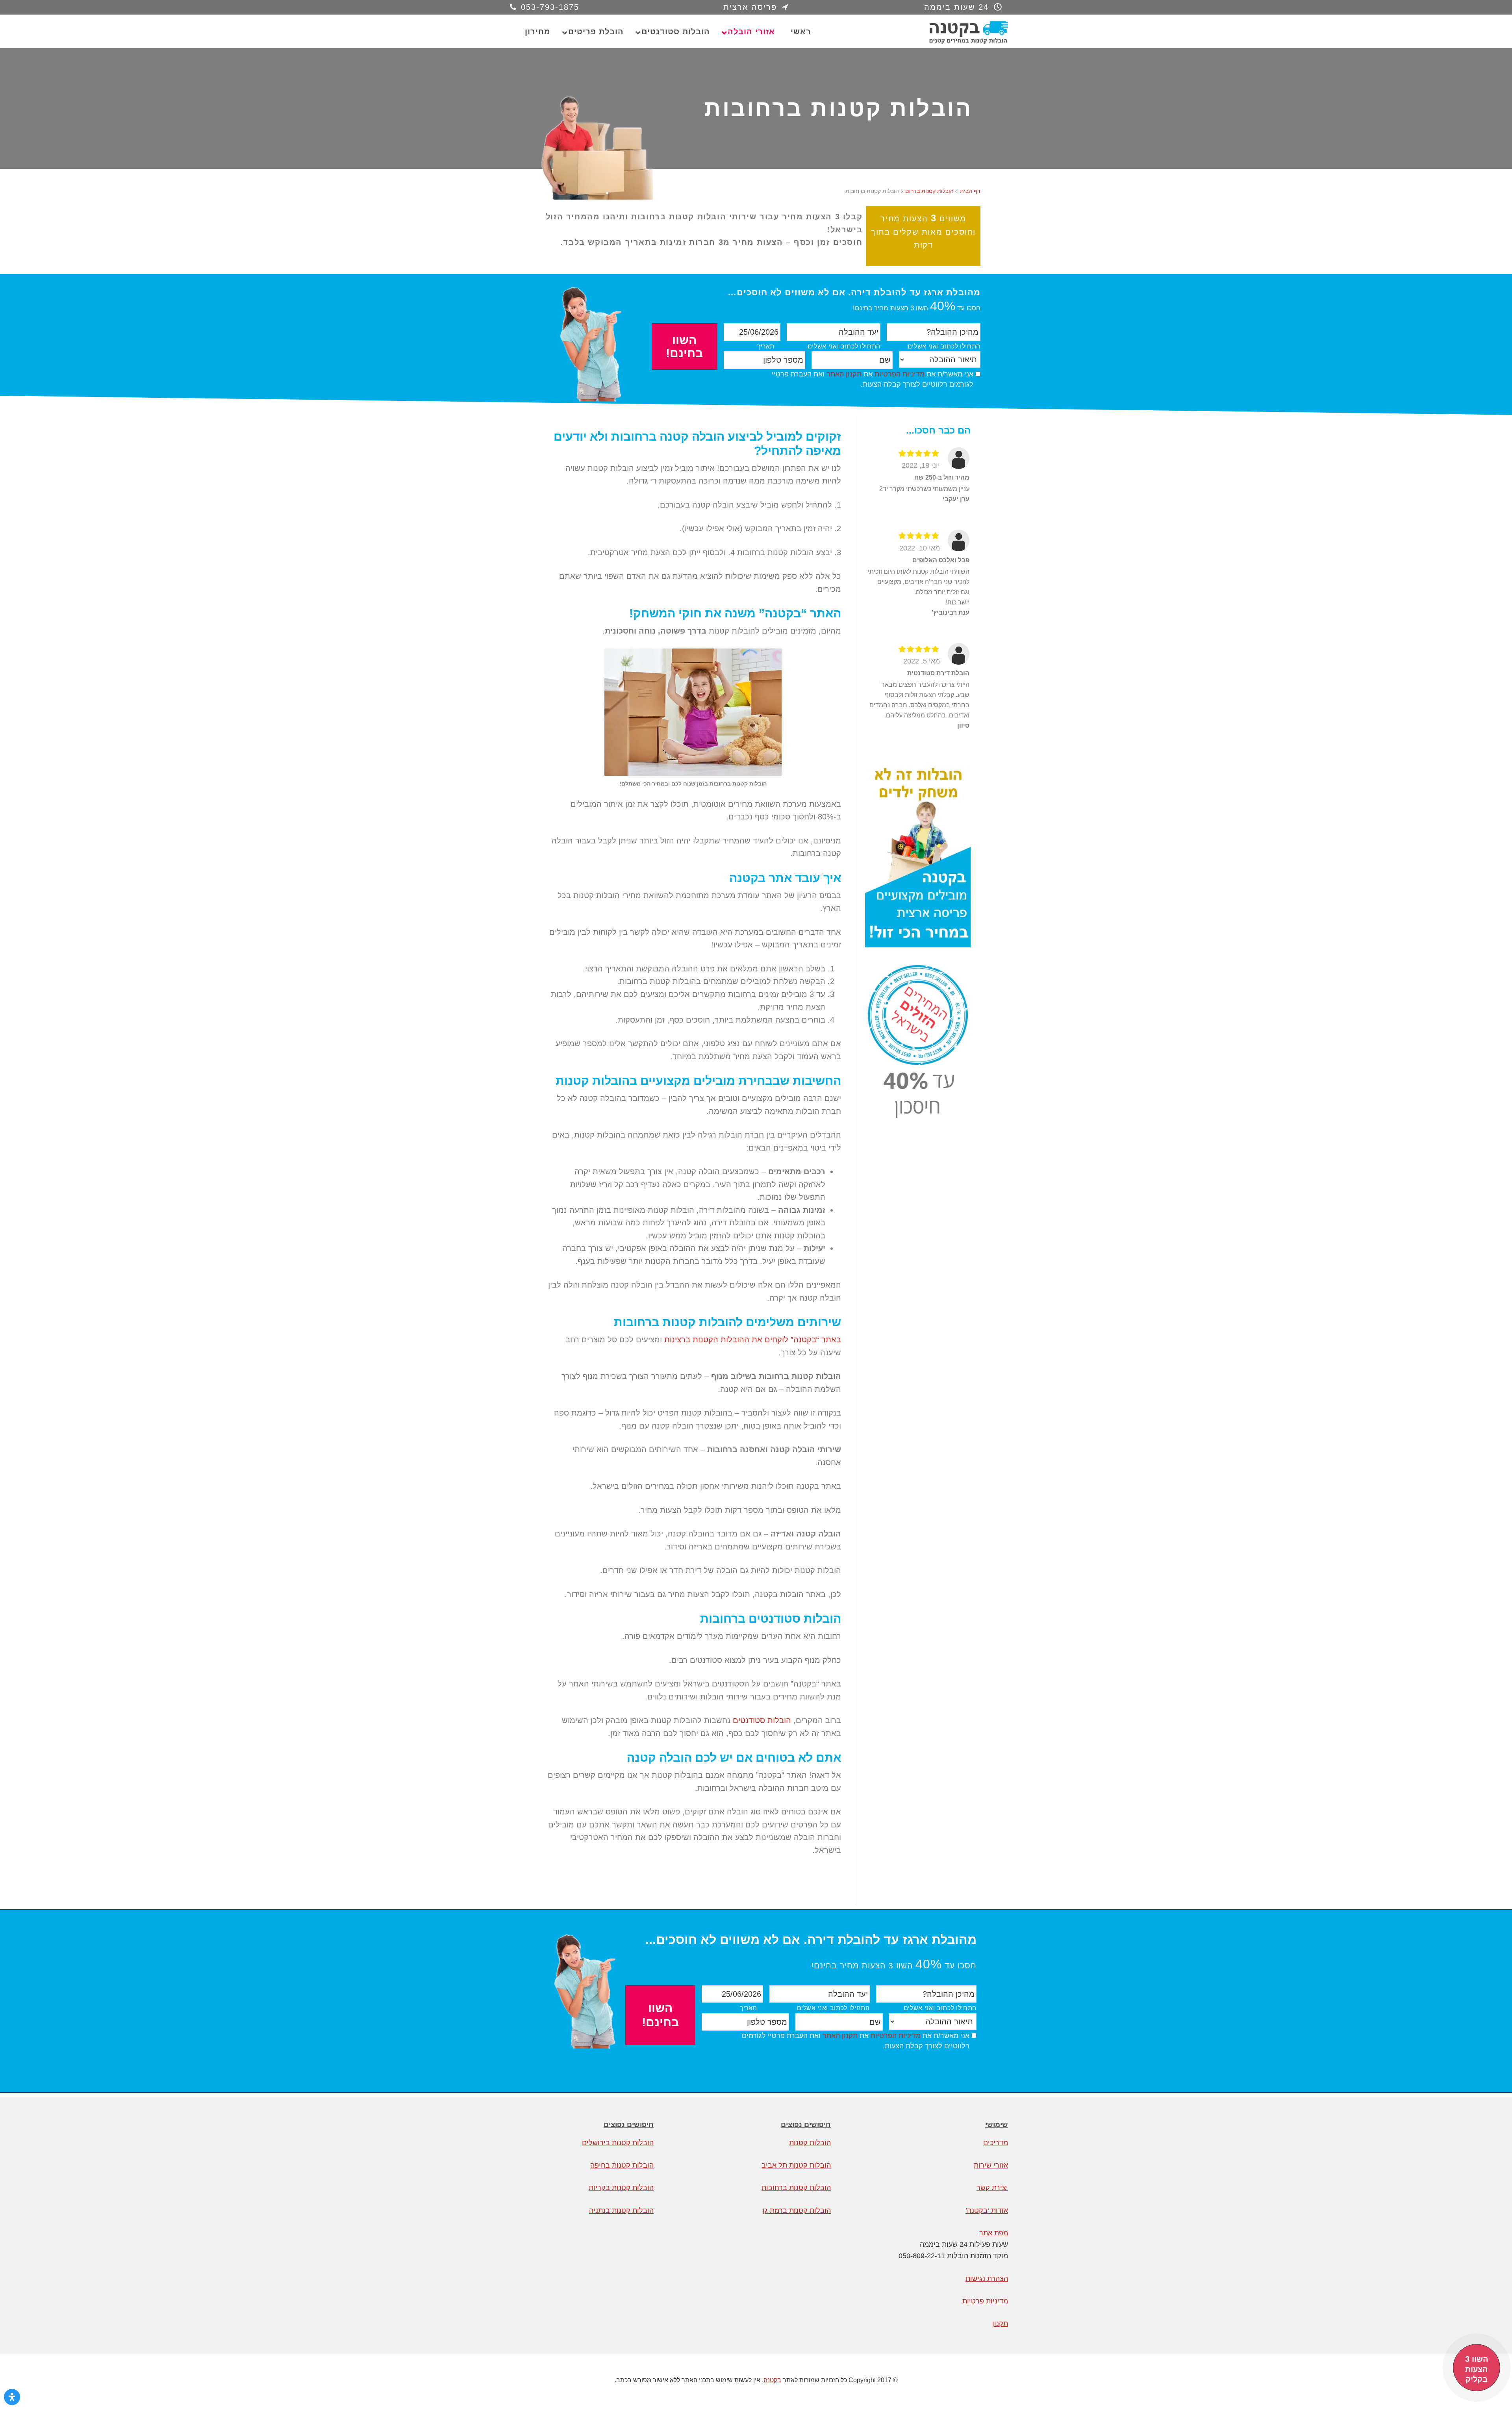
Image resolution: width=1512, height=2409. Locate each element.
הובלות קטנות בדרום (929, 191)
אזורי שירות (991, 2165)
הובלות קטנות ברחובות (796, 2188)
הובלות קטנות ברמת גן (797, 2211)
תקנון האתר (844, 374)
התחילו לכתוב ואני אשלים (944, 346)
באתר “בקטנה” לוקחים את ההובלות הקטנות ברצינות (753, 1340)
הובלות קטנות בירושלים (618, 2143)
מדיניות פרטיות (985, 2301)
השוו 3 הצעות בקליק (1477, 2369)
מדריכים (996, 2143)
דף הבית (970, 191)
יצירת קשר (992, 2188)
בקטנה (949, 32)
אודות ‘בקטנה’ (987, 2211)
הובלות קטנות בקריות (621, 2188)
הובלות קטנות (810, 2143)
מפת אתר (994, 2233)
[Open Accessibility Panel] (12, 2397)
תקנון (1000, 2324)
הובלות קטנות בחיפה (622, 2165)
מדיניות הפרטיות (900, 374)
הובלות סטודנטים (762, 1720)
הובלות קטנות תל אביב (796, 2165)
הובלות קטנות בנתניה (621, 2211)
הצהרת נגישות (987, 2279)
